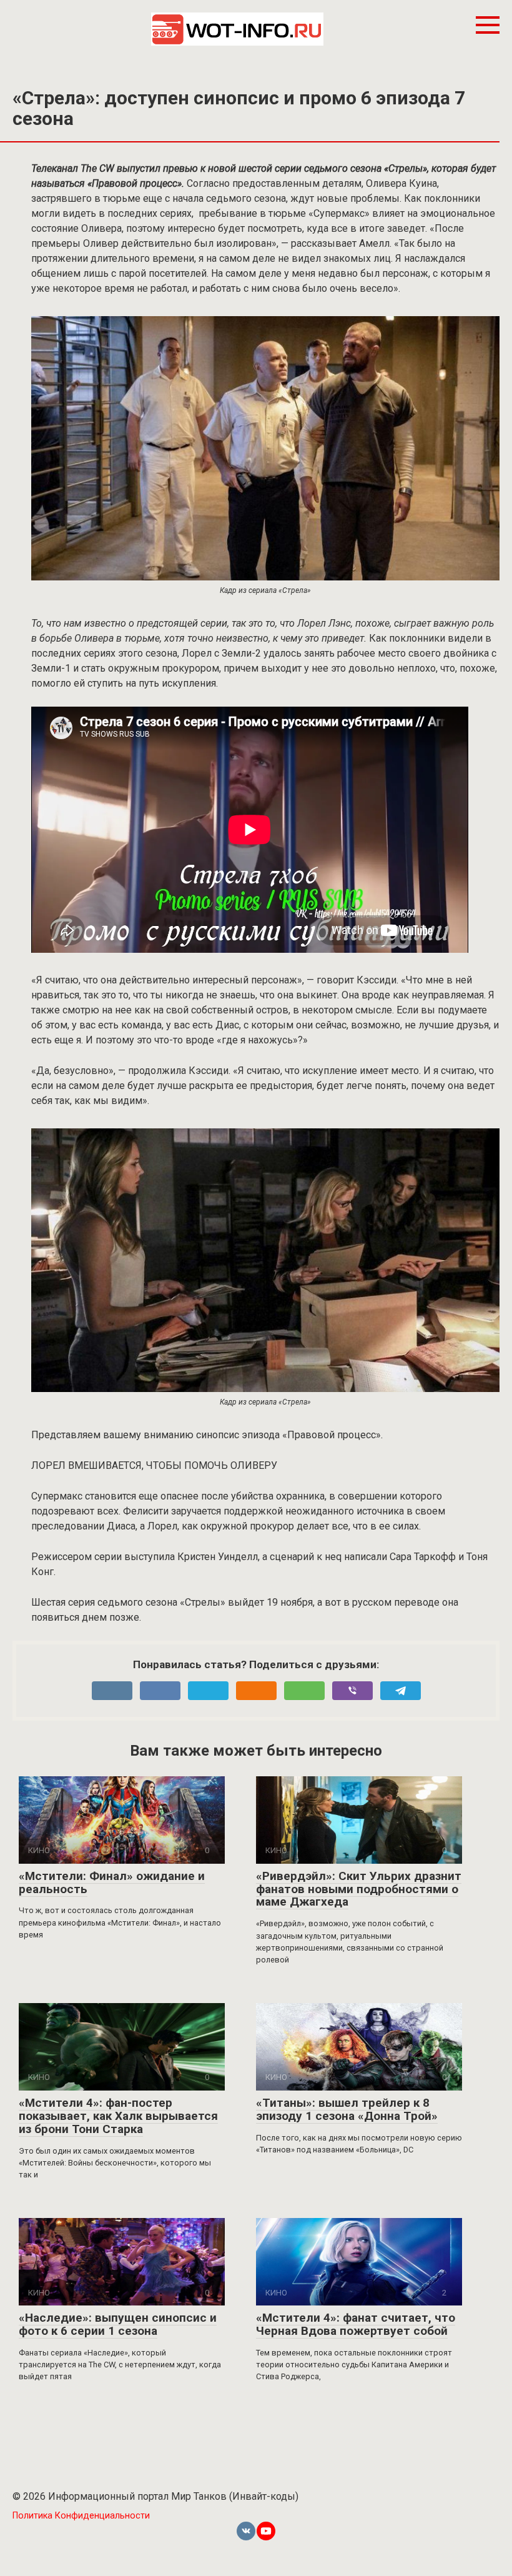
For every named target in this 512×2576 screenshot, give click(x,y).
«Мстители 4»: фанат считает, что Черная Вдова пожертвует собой (356, 2324)
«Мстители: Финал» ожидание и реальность (112, 1882)
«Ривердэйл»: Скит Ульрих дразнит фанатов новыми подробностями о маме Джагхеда (359, 1889)
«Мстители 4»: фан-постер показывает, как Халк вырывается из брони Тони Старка (118, 2116)
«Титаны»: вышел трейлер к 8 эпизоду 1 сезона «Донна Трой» (347, 2109)
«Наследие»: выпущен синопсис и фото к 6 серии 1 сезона (118, 2324)
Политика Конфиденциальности (81, 2516)
